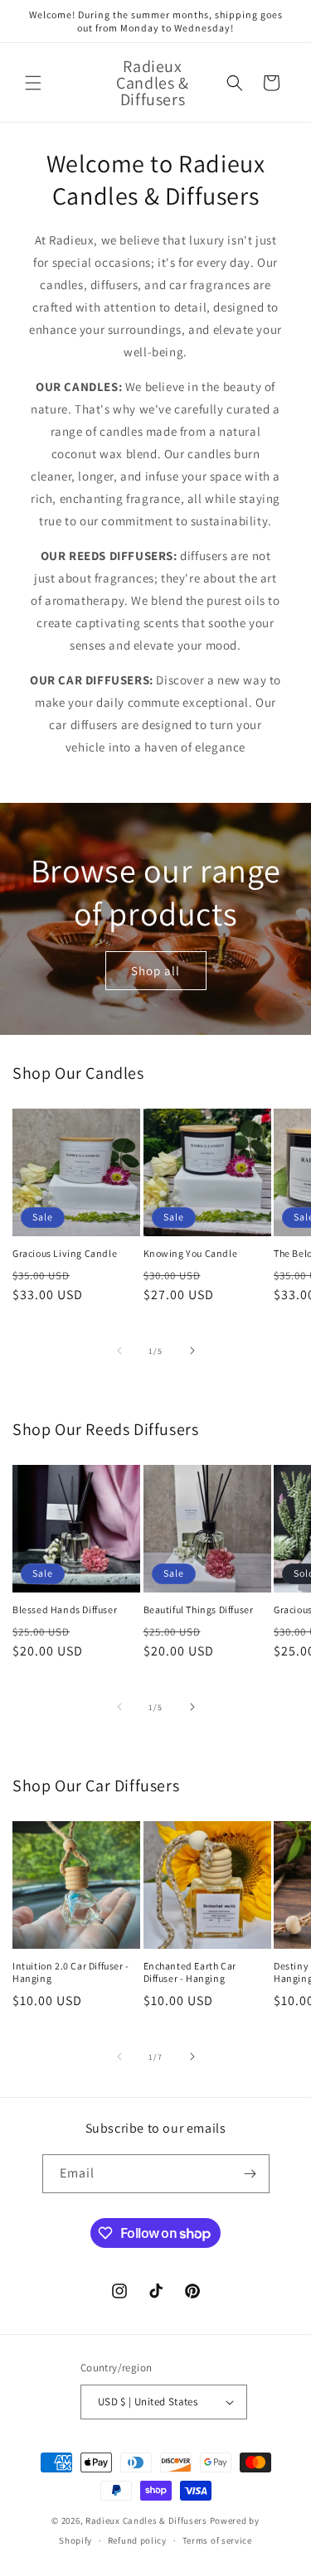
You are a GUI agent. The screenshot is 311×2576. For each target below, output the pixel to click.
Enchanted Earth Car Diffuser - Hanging (190, 1972)
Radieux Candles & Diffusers (146, 2520)
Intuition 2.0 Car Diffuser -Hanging (71, 1972)
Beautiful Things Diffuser (199, 1609)
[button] (33, 83)
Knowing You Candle (191, 1253)
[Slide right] (192, 1351)
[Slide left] (119, 1351)
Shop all (155, 970)
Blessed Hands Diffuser (65, 1609)
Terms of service (217, 2540)
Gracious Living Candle (65, 1253)
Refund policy (137, 2540)
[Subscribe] (250, 2174)
